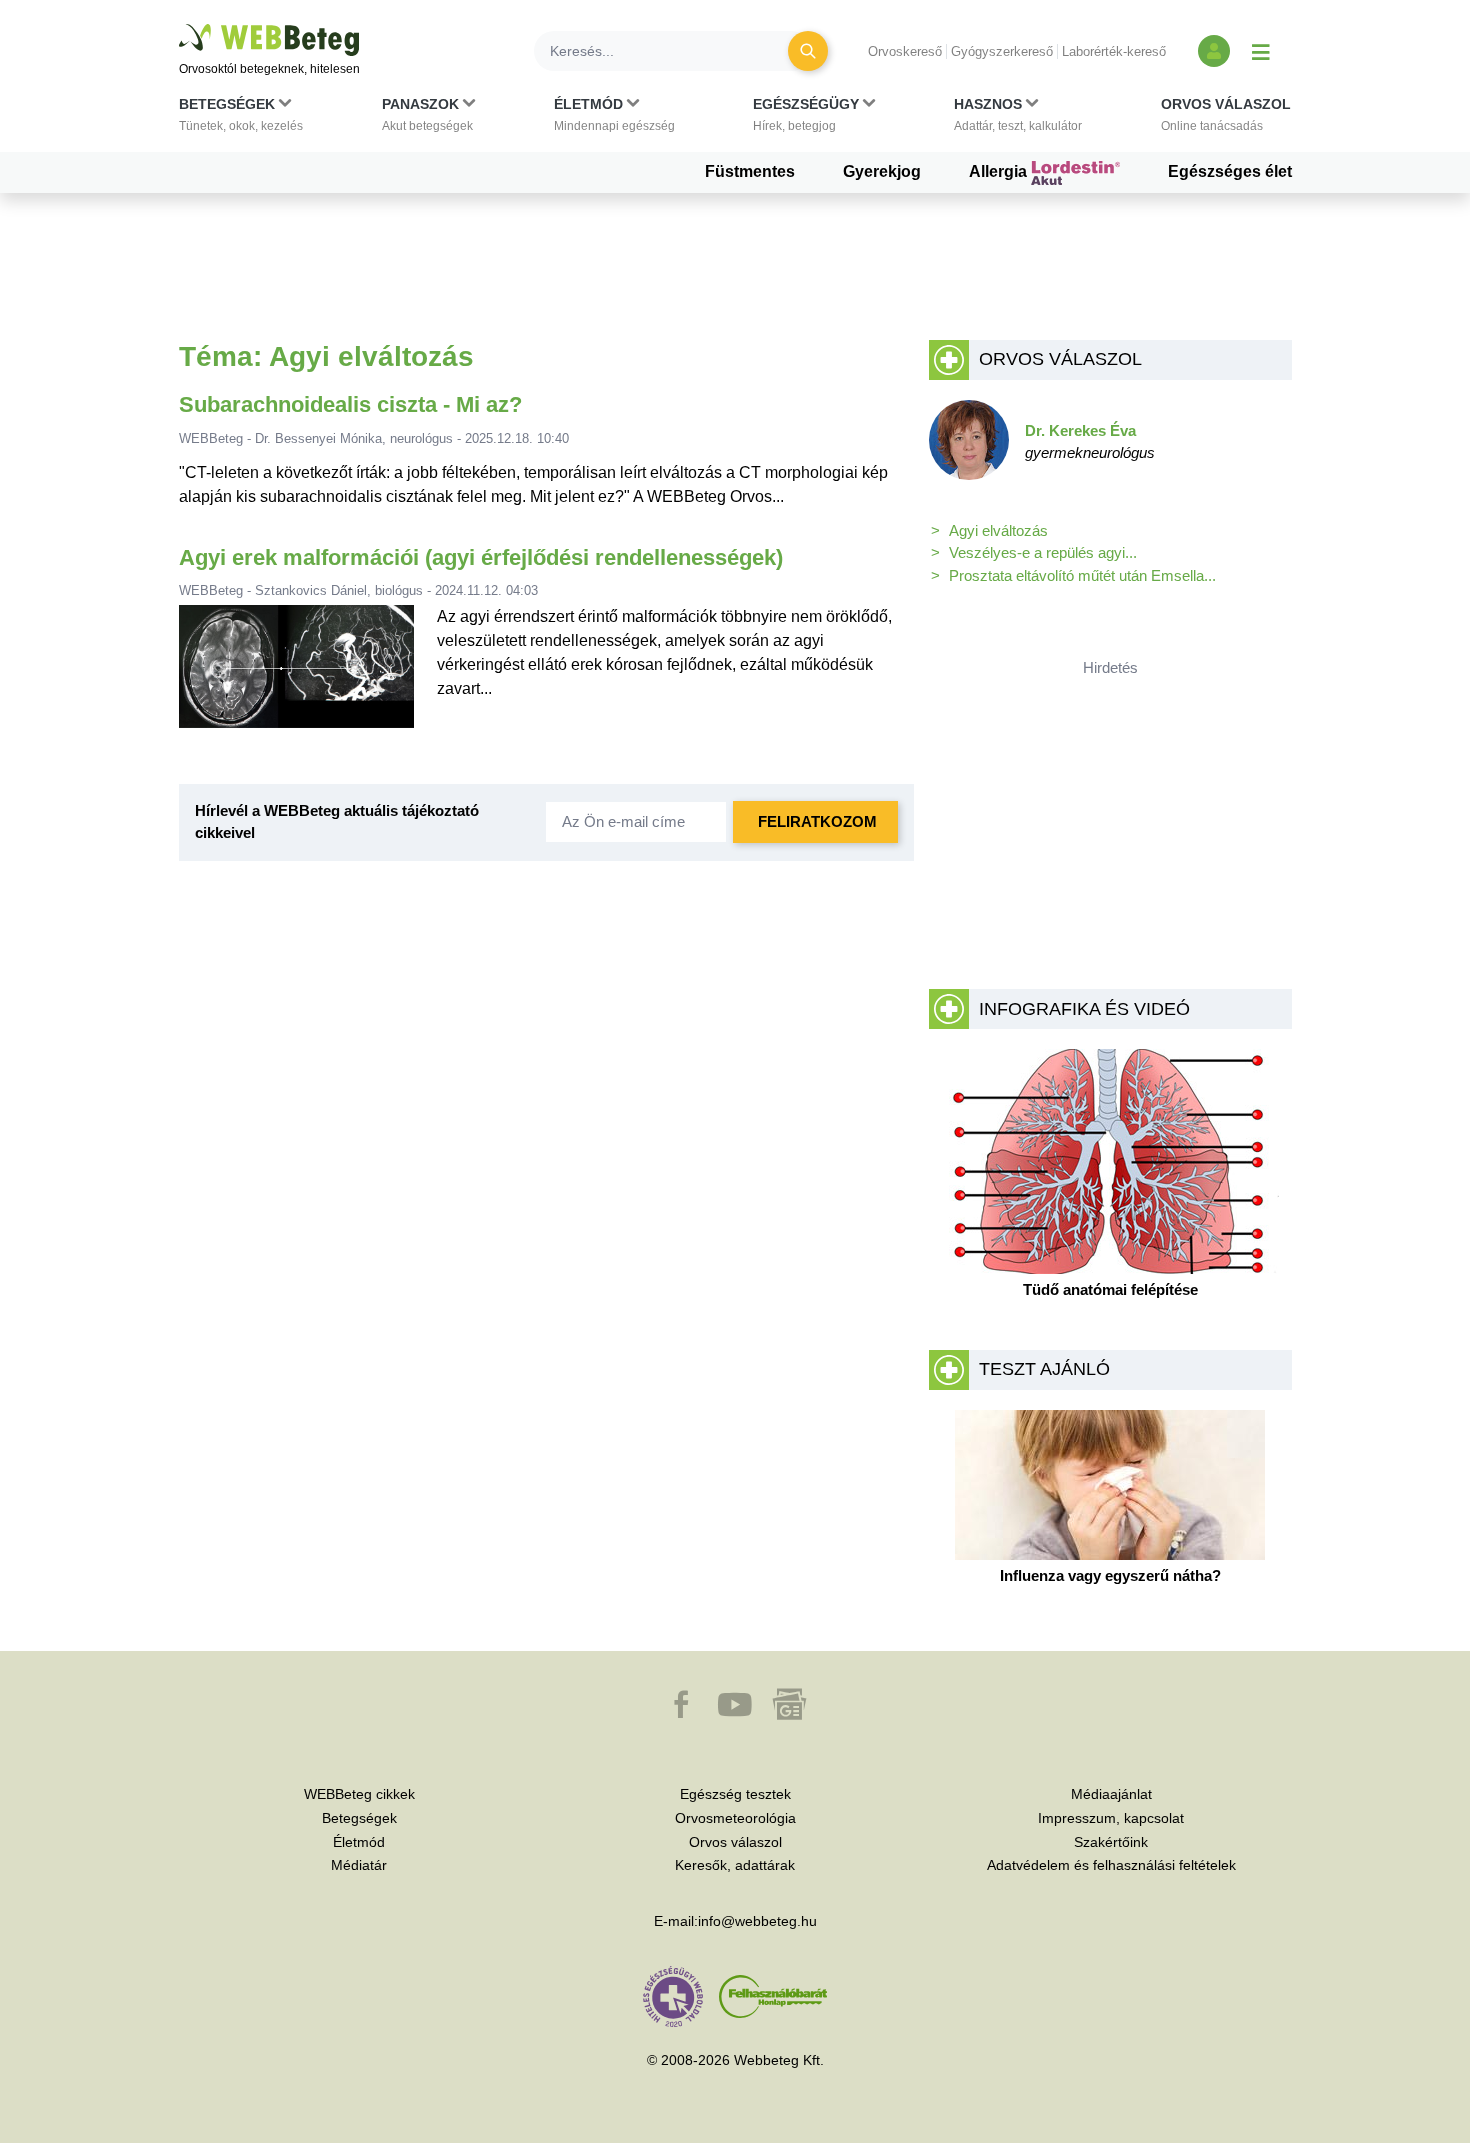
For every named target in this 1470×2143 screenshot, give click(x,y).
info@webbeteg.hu (757, 1921)
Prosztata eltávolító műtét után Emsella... (1082, 575)
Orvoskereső (905, 51)
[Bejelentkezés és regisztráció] (1214, 51)
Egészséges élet (1230, 171)
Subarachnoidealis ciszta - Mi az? (350, 404)
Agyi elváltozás (998, 530)
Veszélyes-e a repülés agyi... (1043, 552)
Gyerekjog (882, 171)
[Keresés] (808, 51)
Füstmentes (750, 171)
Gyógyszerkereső (1002, 51)
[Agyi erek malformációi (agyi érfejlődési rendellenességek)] (297, 674)
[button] (241, 119)
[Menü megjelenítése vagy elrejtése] (1261, 51)
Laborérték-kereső (1114, 51)
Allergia (1000, 171)
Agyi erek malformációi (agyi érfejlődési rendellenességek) (481, 557)
